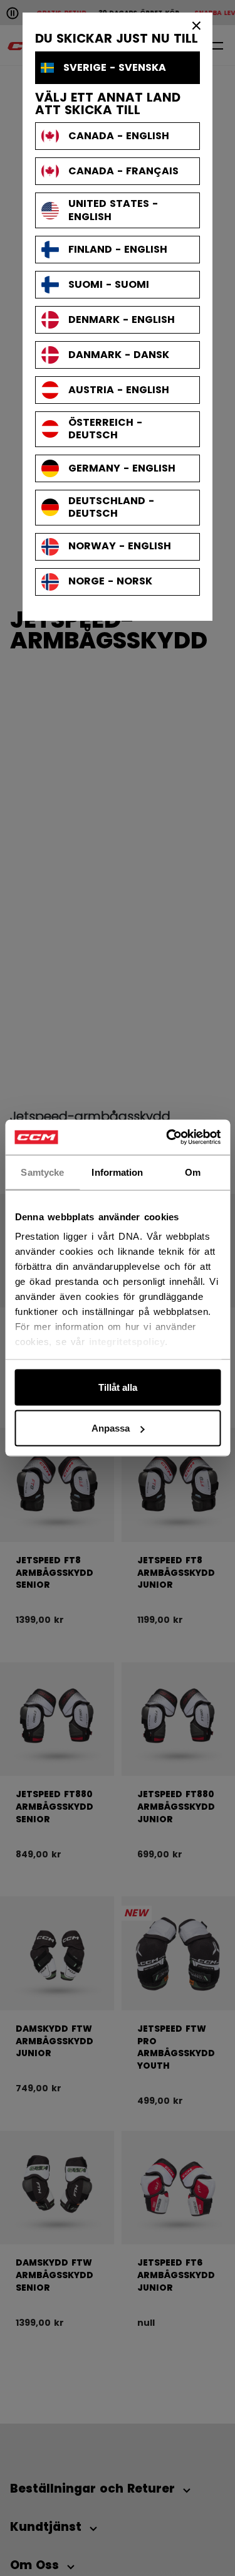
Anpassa (111, 1428)
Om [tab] (193, 1172)
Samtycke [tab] (42, 1172)
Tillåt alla (118, 1387)
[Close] (197, 25)
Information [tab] (117, 1172)
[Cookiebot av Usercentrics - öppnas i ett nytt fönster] (167, 1138)
